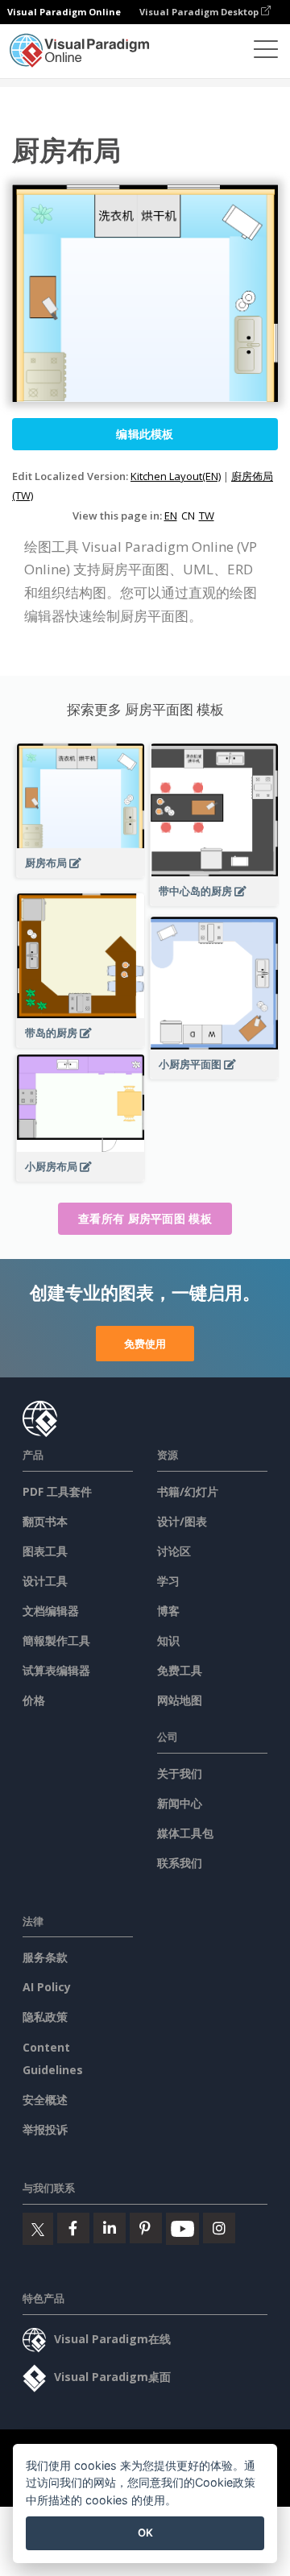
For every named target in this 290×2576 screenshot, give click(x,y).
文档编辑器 (51, 1611)
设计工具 (45, 1581)
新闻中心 (180, 1803)
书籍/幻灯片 (188, 1491)
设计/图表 (182, 1521)
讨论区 (174, 1551)
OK (145, 2533)
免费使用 (145, 1344)
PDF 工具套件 (57, 1491)
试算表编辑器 (56, 1670)
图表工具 (45, 1551)
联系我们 (180, 1863)
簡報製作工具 (56, 1640)
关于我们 (180, 1773)
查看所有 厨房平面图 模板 (145, 1218)
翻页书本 (45, 1521)
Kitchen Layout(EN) (176, 476)
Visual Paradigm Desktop (200, 12)
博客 (168, 1611)
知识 (168, 1640)
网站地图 (180, 1700)
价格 (34, 1700)
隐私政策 (45, 2017)
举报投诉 (45, 2129)
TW (207, 516)
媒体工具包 (185, 1833)
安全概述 (45, 2100)
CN (188, 516)
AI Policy (47, 1987)
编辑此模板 (145, 434)
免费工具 (180, 1670)
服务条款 (45, 1957)
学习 (168, 1581)
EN (171, 516)
